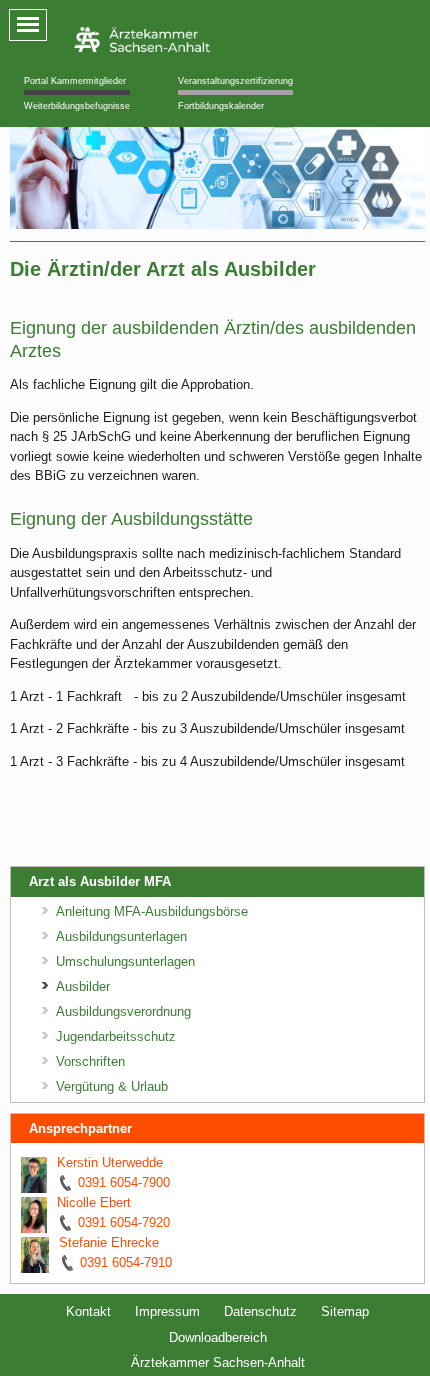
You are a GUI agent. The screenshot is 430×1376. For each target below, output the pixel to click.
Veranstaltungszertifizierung (235, 81)
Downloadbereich (218, 1337)
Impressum (167, 1311)
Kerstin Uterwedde (110, 1162)
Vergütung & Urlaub (112, 1086)
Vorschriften (90, 1061)
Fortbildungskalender (221, 106)
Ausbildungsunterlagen (121, 936)
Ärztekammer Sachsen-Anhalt (218, 1362)
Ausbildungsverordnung (123, 1011)
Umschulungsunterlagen (125, 961)
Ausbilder (83, 986)
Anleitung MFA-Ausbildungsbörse (152, 911)
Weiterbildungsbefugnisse (77, 106)
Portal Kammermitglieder (75, 81)
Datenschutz (260, 1311)
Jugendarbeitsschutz (116, 1036)
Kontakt (88, 1311)
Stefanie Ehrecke (109, 1242)
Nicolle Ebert (94, 1202)
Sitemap (345, 1311)
